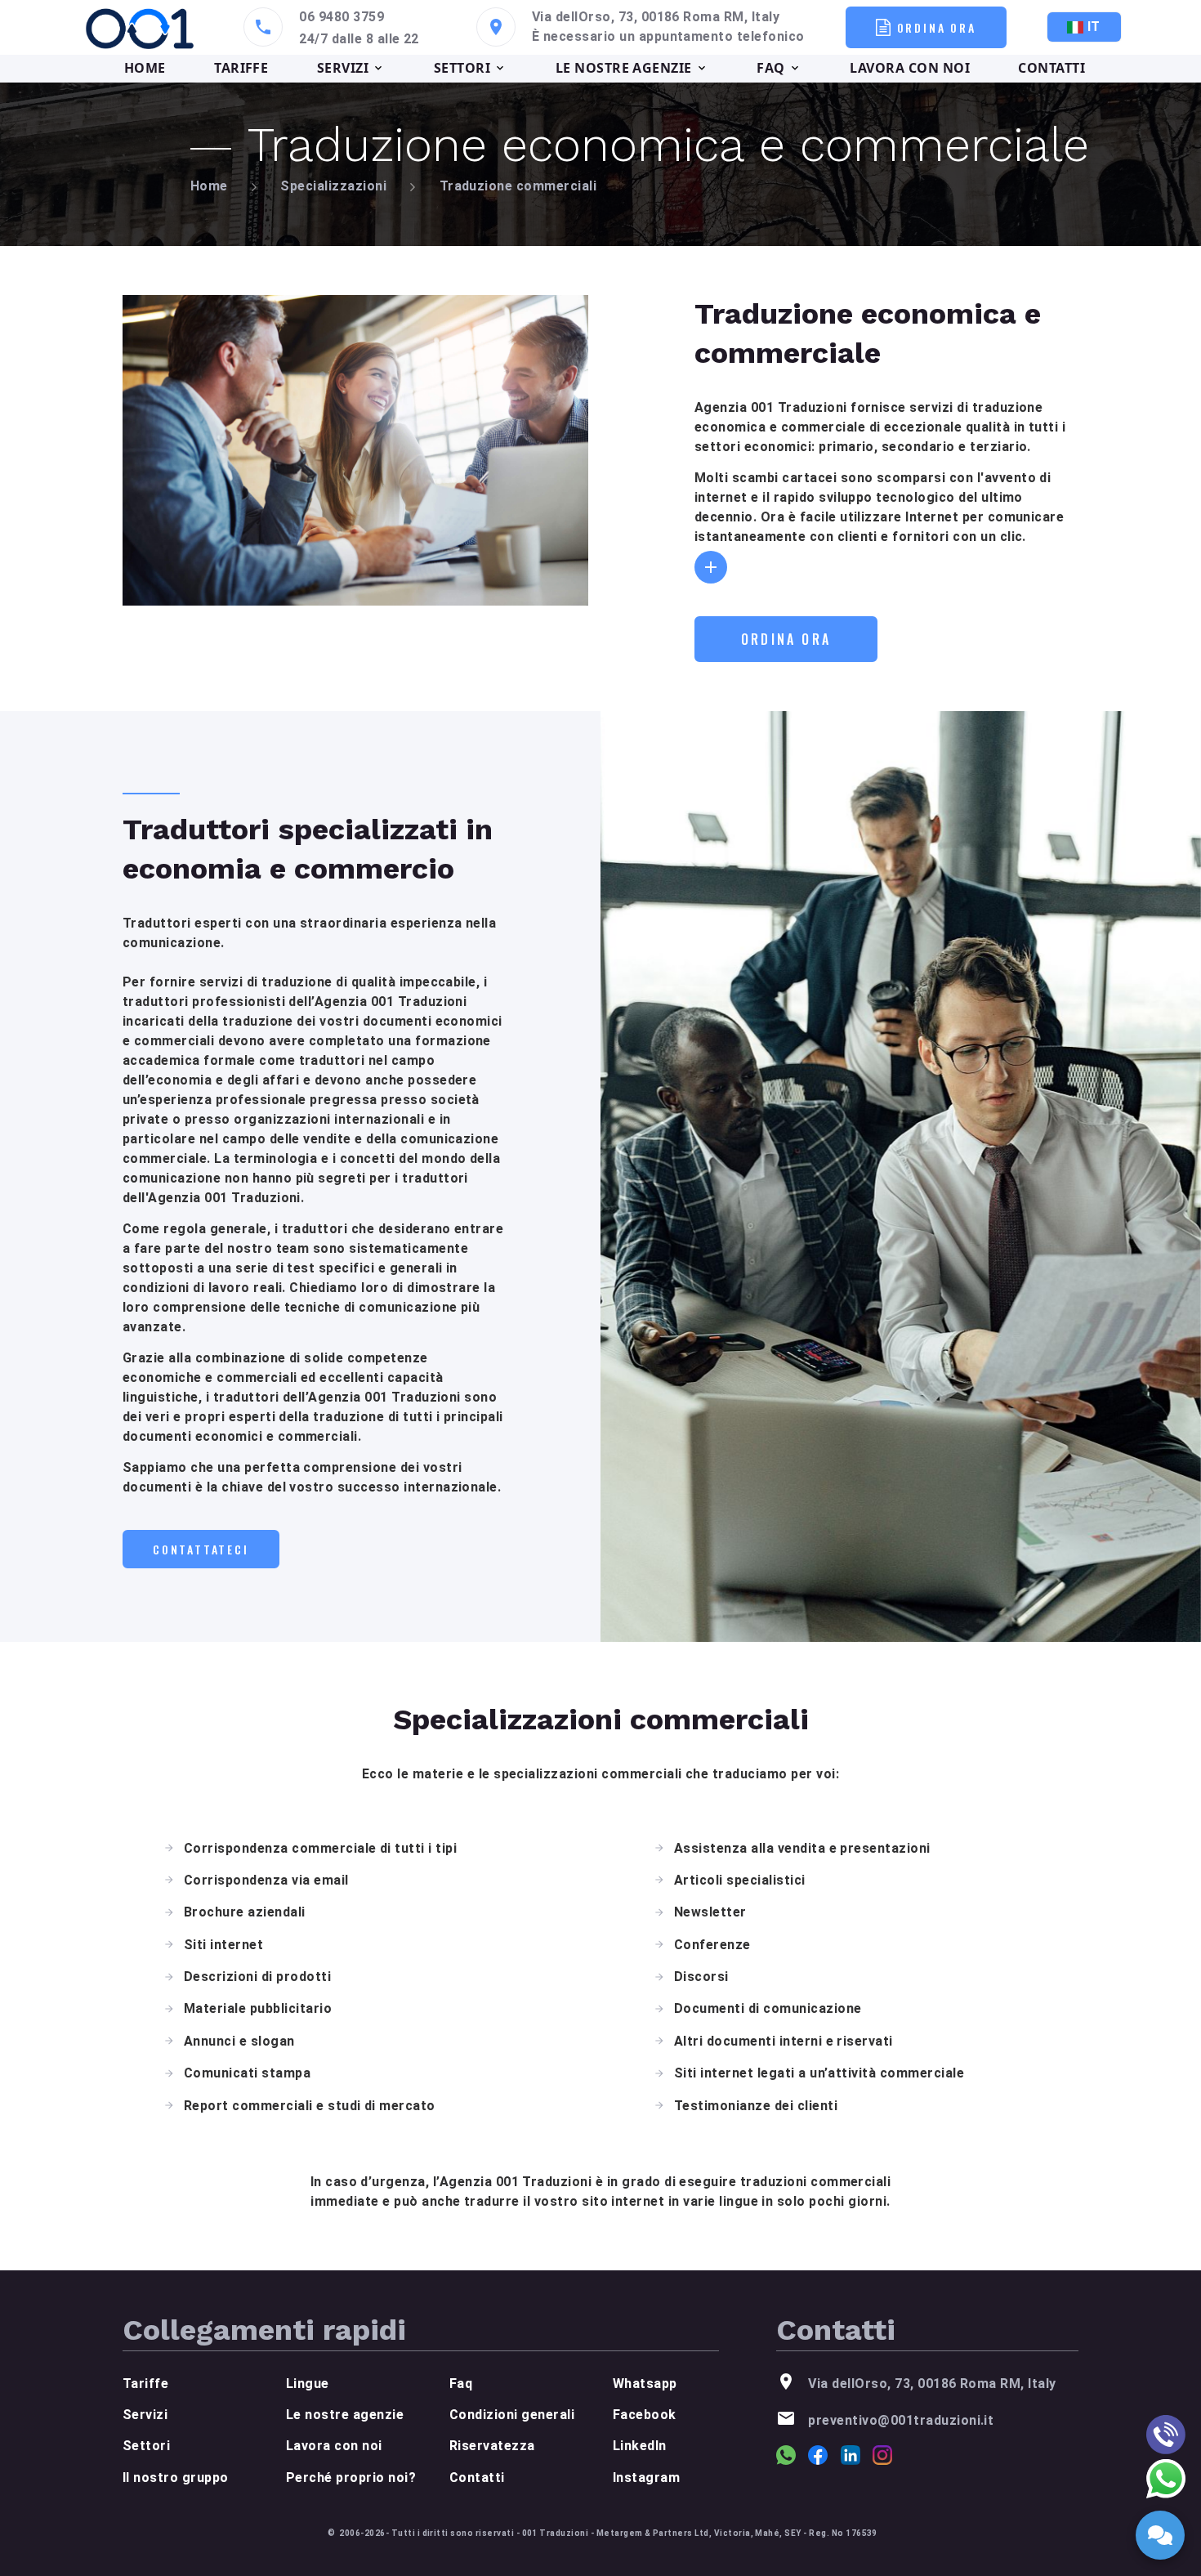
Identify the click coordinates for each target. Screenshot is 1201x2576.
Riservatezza (492, 2446)
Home (209, 186)
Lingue (308, 2384)
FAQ (770, 68)
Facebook (645, 2415)
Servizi (145, 2415)
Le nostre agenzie (345, 2415)
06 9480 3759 (342, 17)
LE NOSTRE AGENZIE (624, 68)
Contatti (477, 2478)
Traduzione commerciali (518, 186)
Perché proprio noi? (351, 2478)
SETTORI (462, 68)
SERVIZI (343, 68)
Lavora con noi (334, 2446)
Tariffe (145, 2384)
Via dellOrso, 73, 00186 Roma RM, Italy (656, 17)
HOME (145, 68)
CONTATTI (1051, 68)
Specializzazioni (333, 186)
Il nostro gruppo (176, 2478)
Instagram (646, 2478)
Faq (461, 2384)
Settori (146, 2446)
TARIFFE (241, 68)
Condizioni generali (512, 2415)
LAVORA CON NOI (910, 68)
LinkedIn (640, 2446)
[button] (711, 567)
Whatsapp (645, 2384)
